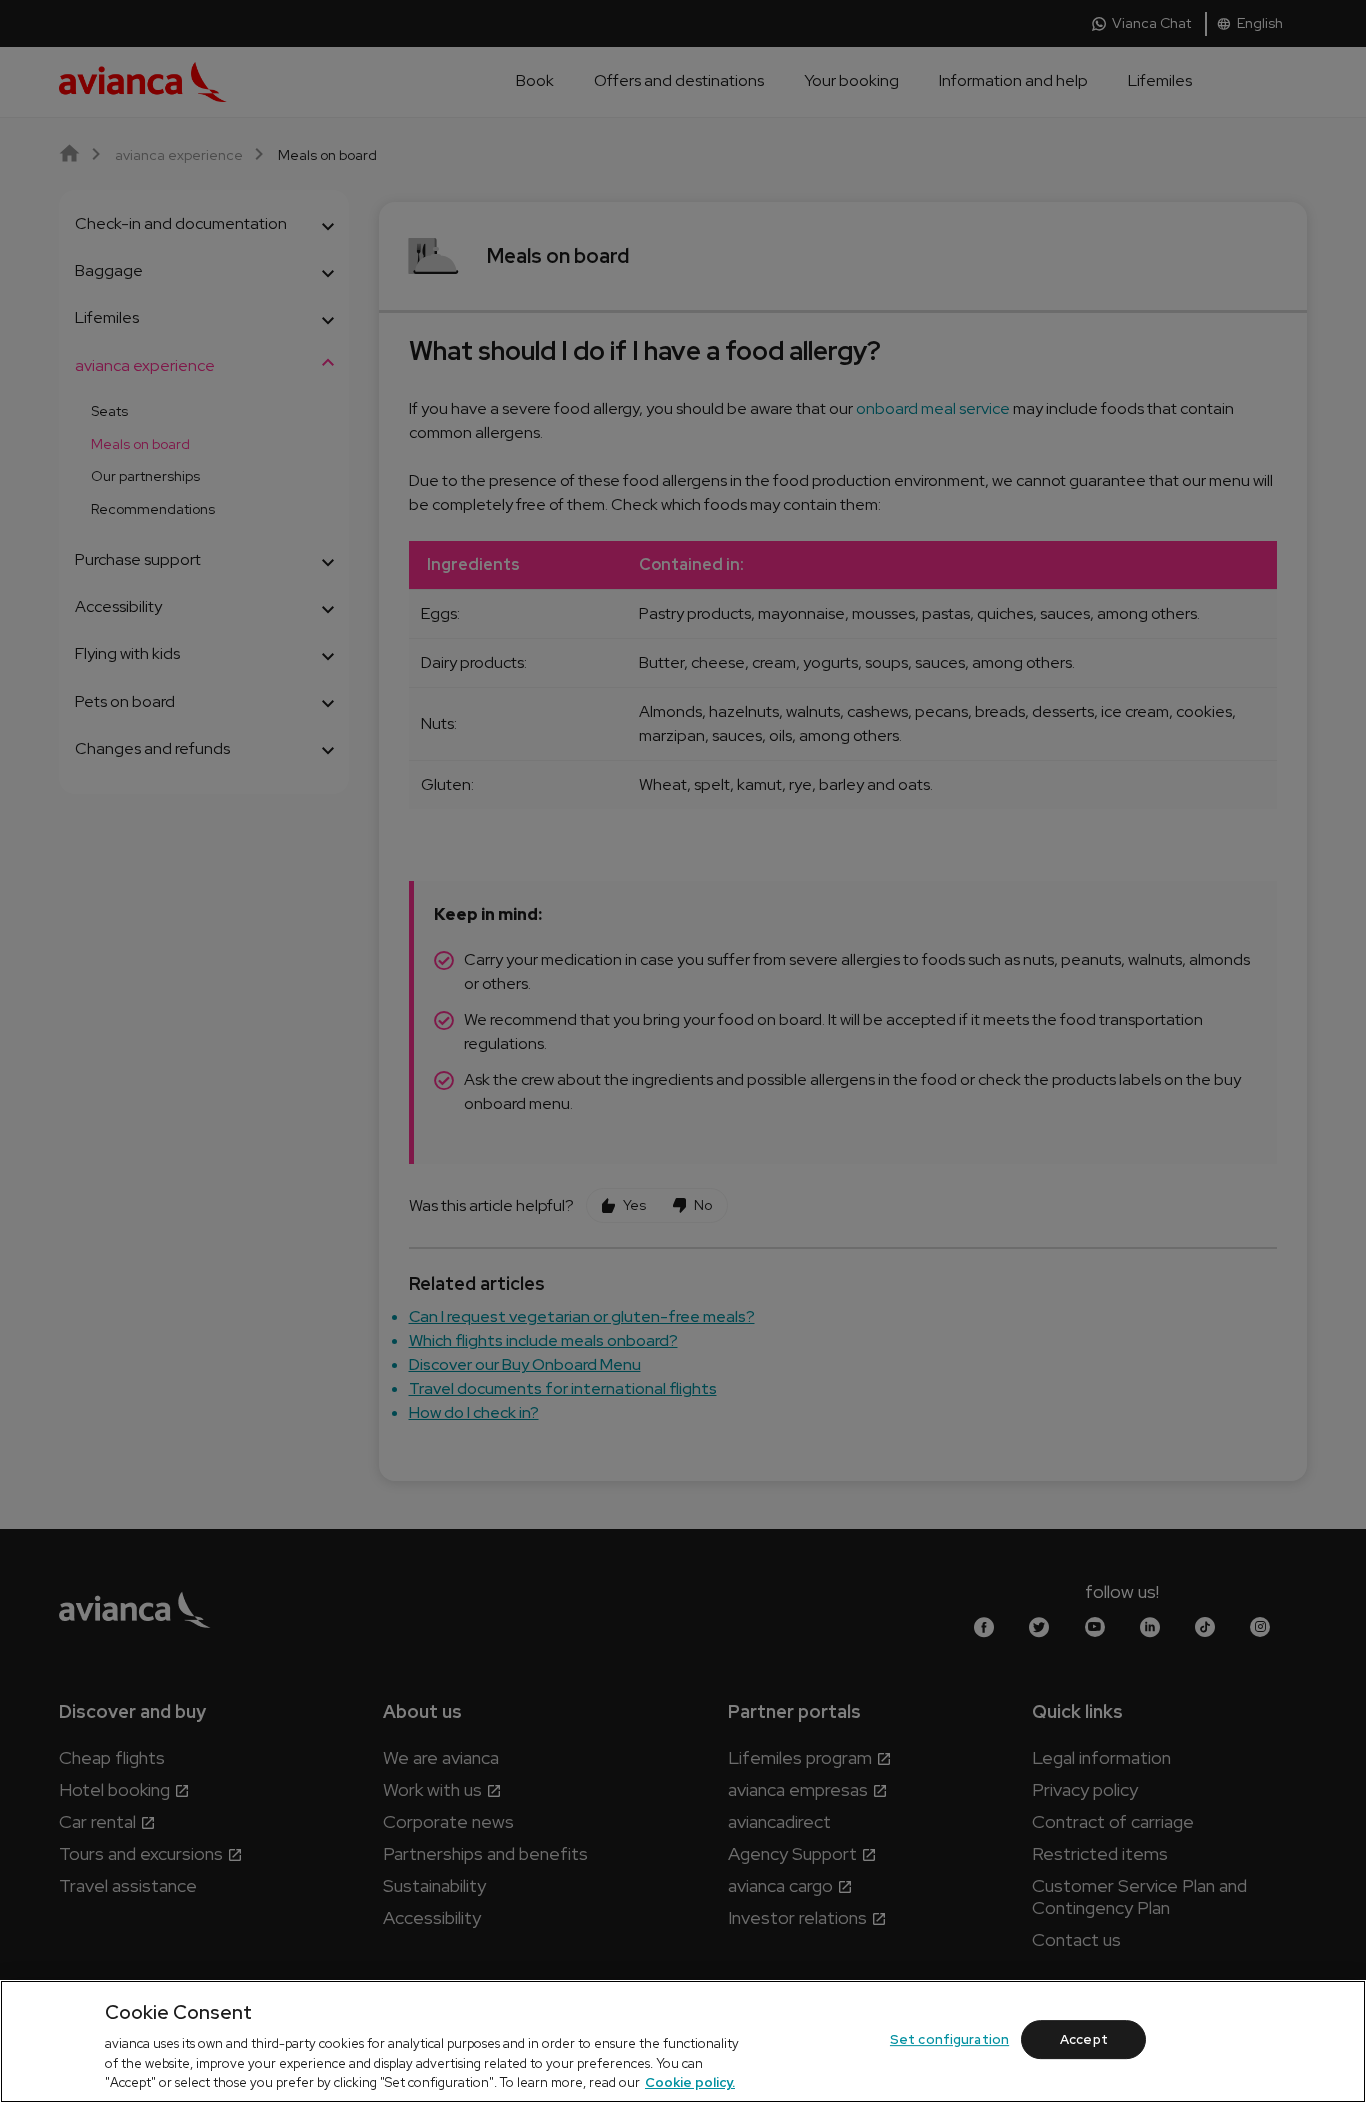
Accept (1084, 2039)
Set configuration (949, 2039)
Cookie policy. (690, 2082)
